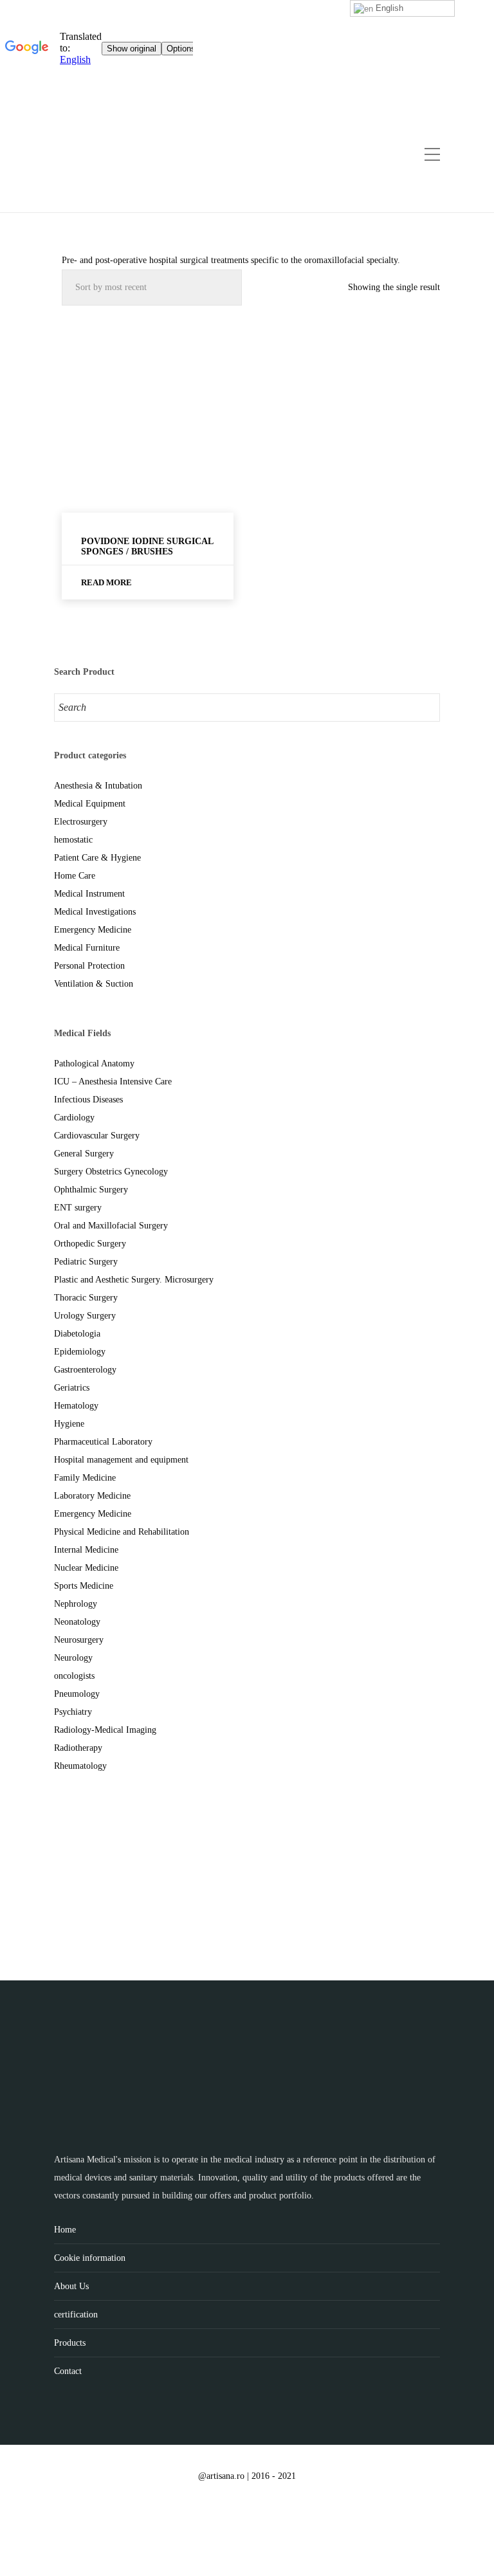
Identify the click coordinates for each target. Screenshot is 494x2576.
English (388, 8)
